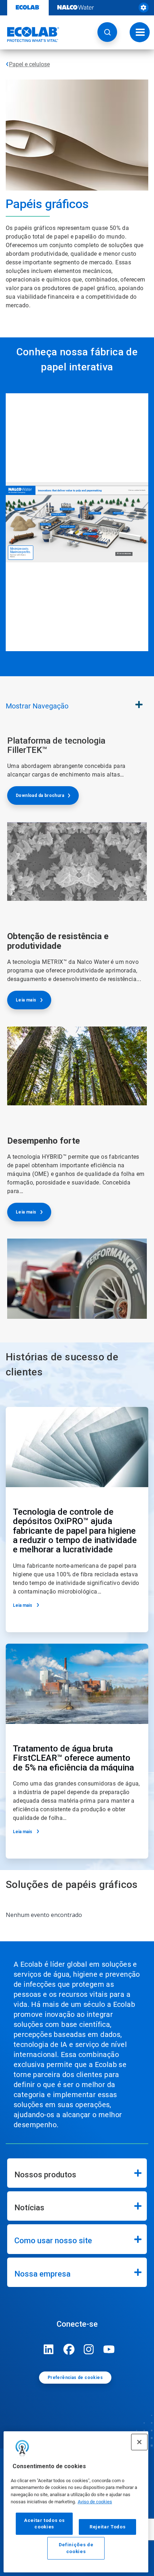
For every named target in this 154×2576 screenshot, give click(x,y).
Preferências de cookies (75, 2378)
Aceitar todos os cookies (44, 2524)
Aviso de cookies (95, 2502)
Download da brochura (40, 796)
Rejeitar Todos (107, 2527)
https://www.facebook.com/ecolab (69, 2349)
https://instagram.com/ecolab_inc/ (89, 2349)
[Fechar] (139, 2442)
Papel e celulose (29, 64)
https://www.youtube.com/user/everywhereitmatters (109, 2349)
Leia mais (26, 1000)
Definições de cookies (76, 2548)
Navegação (37, 706)
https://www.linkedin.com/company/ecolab (49, 2349)
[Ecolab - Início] (30, 34)
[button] (107, 32)
